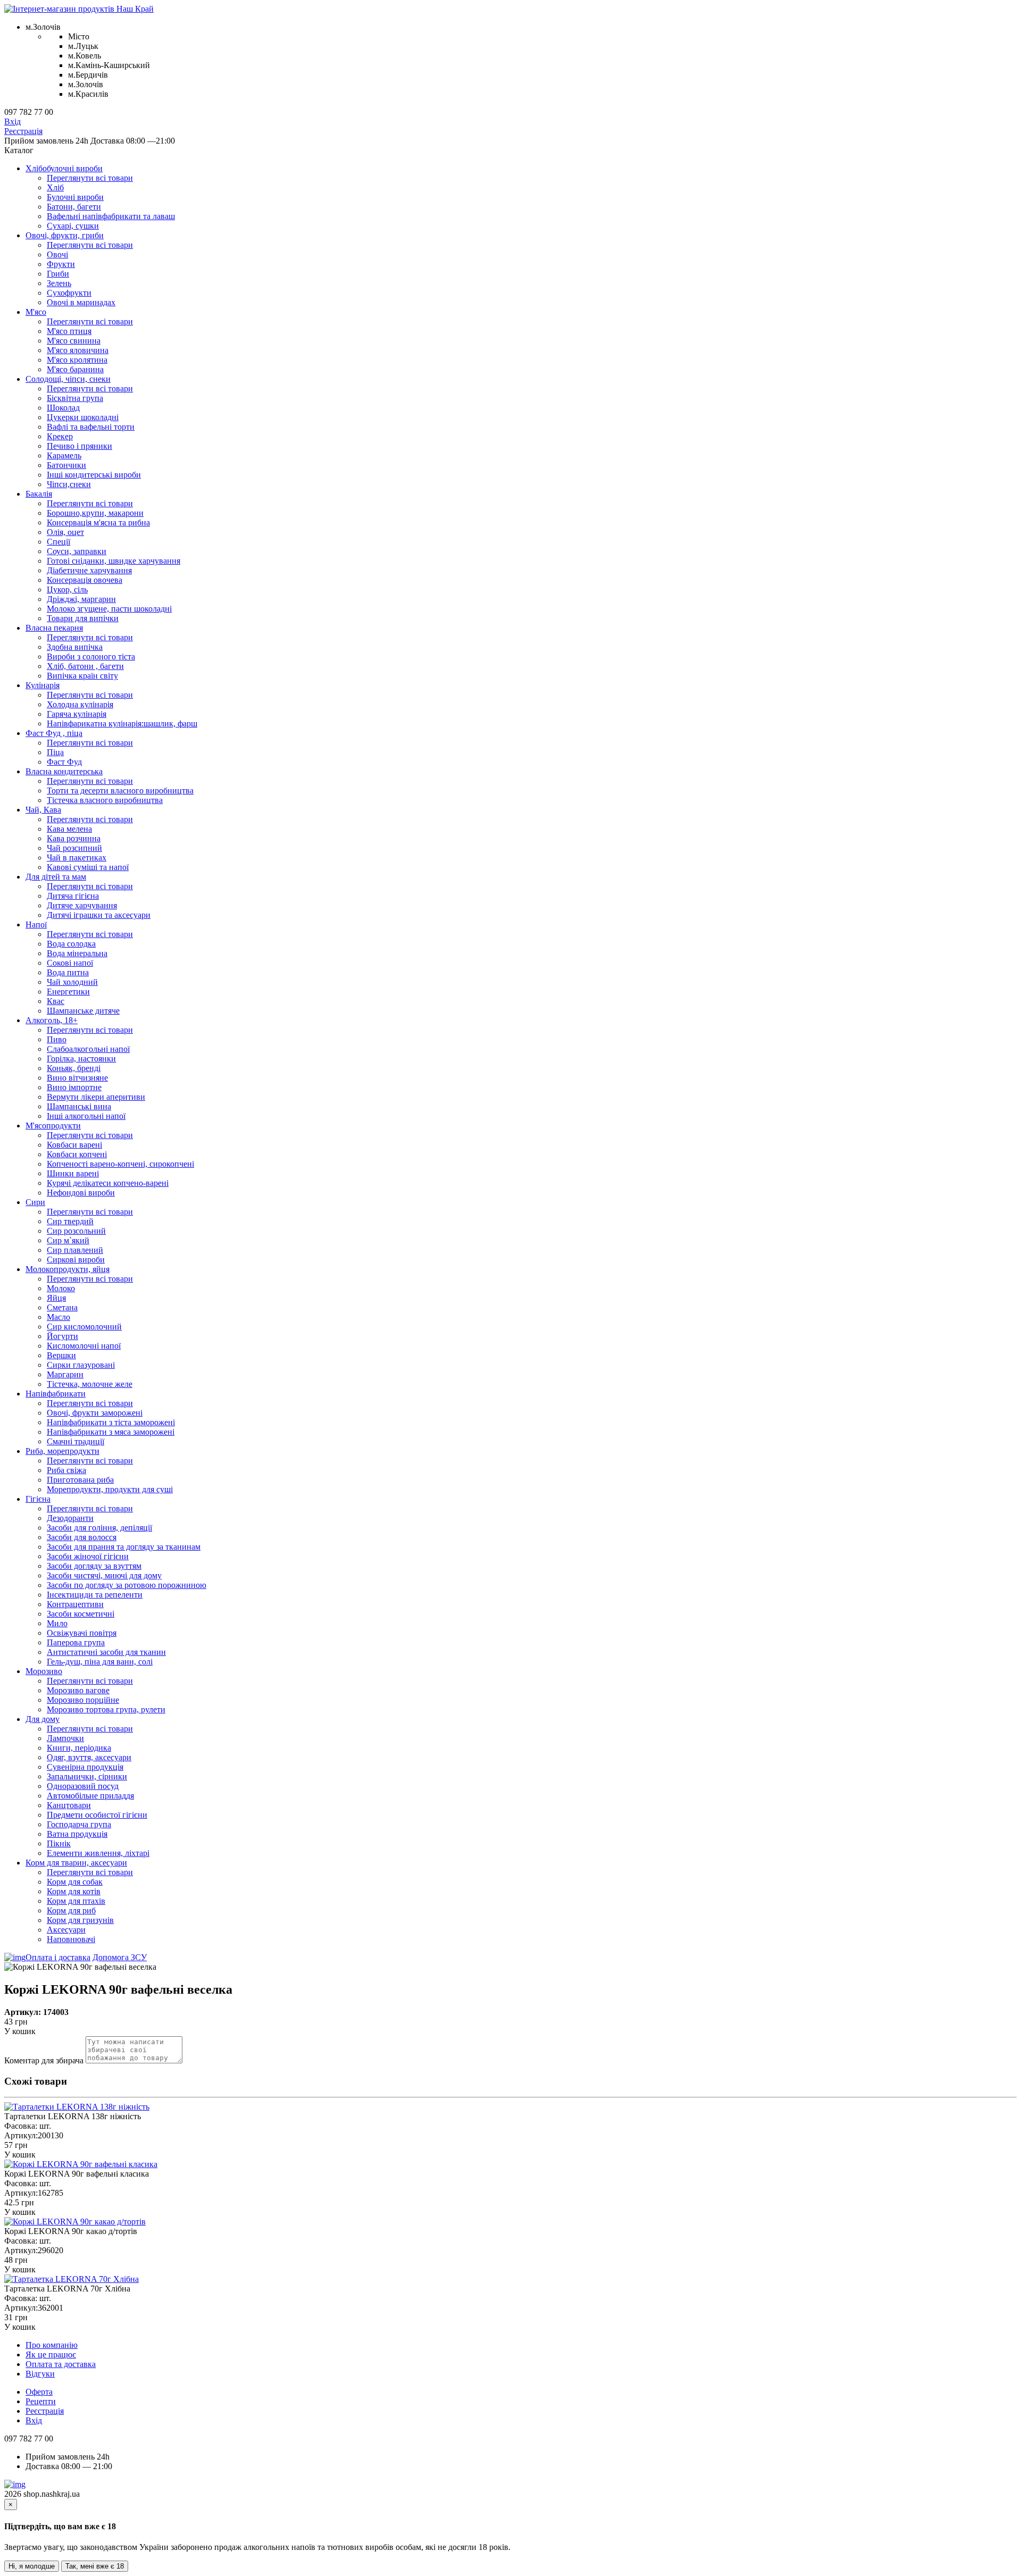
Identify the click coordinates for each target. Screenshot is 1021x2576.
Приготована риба (80, 1480)
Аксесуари (66, 1930)
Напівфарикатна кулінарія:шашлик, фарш (122, 724)
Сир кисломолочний (84, 1327)
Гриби (58, 274)
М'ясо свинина (74, 341)
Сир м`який (68, 1240)
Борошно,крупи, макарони (95, 513)
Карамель (64, 455)
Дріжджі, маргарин (81, 599)
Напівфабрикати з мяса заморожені (111, 1432)
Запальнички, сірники (87, 1776)
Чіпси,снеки (69, 484)
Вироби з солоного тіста (91, 656)
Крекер (60, 436)
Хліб (55, 187)
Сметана (62, 1307)
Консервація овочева (85, 580)
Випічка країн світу (82, 676)
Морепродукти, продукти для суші (110, 1489)
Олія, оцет (65, 532)
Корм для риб (71, 1910)
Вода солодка (71, 944)
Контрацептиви (75, 1604)
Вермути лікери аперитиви (96, 1097)
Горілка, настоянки (81, 1059)
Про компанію (52, 2345)
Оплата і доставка (58, 1957)
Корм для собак (75, 1882)
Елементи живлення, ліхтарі (98, 1853)
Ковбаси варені (74, 1145)
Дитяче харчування (82, 905)
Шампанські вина (79, 1106)
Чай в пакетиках (77, 858)
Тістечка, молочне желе (90, 1384)
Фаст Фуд (64, 762)
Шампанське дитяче (83, 1011)
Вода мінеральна (77, 953)
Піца (55, 752)
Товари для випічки (83, 618)
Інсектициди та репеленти (95, 1595)
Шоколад (63, 408)
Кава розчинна (74, 838)
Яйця (56, 1298)
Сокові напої (70, 963)
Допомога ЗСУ (120, 1957)
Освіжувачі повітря (82, 1633)
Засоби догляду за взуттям (94, 1566)
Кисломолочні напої (84, 1346)
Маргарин (65, 1374)
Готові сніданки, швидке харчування (114, 561)
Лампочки (65, 1738)
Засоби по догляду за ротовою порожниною (127, 1585)
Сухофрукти (69, 293)
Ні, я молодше (32, 2566)
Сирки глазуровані (81, 1365)
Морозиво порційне (83, 1700)
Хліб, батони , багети (85, 666)
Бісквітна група (75, 398)
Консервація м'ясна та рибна (98, 522)
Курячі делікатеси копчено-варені (108, 1183)
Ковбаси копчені (77, 1154)
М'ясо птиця (69, 331)
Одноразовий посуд (83, 1786)
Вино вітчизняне (77, 1078)
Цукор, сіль (67, 589)
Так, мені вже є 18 (95, 2566)
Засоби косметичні (81, 1614)
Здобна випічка (75, 647)
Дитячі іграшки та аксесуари (99, 915)
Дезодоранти (70, 1518)
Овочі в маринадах (81, 302)
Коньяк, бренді (74, 1068)
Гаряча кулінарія (77, 714)
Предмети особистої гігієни (97, 1815)
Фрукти (61, 264)
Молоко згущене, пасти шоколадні (109, 609)
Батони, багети (74, 207)
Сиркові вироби (76, 1260)
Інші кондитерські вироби (94, 475)
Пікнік (59, 1843)
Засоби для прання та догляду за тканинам (124, 1547)
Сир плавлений (75, 1250)
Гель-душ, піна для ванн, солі (100, 1662)
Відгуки (40, 2374)
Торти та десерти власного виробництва (120, 791)
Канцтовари (69, 1805)
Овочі (57, 254)
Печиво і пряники (79, 446)
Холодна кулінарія (80, 704)
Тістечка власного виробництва (105, 800)
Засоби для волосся (82, 1537)
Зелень (59, 283)
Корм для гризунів (80, 1920)
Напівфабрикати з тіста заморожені (111, 1422)
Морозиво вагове (78, 1690)
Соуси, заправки (77, 551)
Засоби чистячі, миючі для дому (104, 1575)
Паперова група (76, 1642)
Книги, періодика (79, 1748)
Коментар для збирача (44, 2060)
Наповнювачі (71, 1939)
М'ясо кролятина (77, 360)
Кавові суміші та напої (88, 867)
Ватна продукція (77, 1834)
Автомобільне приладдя (90, 1796)
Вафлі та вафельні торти (91, 427)
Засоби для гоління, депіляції (99, 1528)
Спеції (58, 542)
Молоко (61, 1288)
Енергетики (68, 992)
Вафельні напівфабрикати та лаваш (111, 216)
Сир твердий (70, 1221)
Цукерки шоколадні (83, 417)
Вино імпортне (74, 1087)
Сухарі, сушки (73, 226)
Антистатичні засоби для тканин (106, 1652)
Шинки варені (73, 1173)
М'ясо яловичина (78, 350)
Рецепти (41, 2401)
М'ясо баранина (75, 369)
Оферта (39, 2392)
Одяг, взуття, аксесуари (89, 1757)
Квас (56, 1001)
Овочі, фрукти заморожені (95, 1413)
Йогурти (62, 1336)
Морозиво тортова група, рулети (106, 1709)
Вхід (12, 122)
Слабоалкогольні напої (88, 1049)
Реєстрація (23, 131)
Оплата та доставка (61, 2364)
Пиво (57, 1039)
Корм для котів (74, 1891)
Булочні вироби (75, 197)
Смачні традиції (76, 1441)
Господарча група (79, 1824)
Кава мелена (69, 829)
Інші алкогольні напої (86, 1116)
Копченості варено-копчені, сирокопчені (120, 1164)
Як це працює (51, 2355)
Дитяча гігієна (73, 896)
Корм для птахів (76, 1901)
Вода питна (68, 972)
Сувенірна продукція (85, 1767)
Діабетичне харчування (89, 570)
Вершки (61, 1355)
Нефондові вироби (81, 1193)
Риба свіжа (66, 1470)
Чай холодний (72, 982)
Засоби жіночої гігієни (88, 1556)
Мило (57, 1623)
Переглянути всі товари (90, 178)
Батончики (66, 465)
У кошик (20, 2031)
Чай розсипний (74, 848)
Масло (58, 1317)
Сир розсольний (76, 1231)
